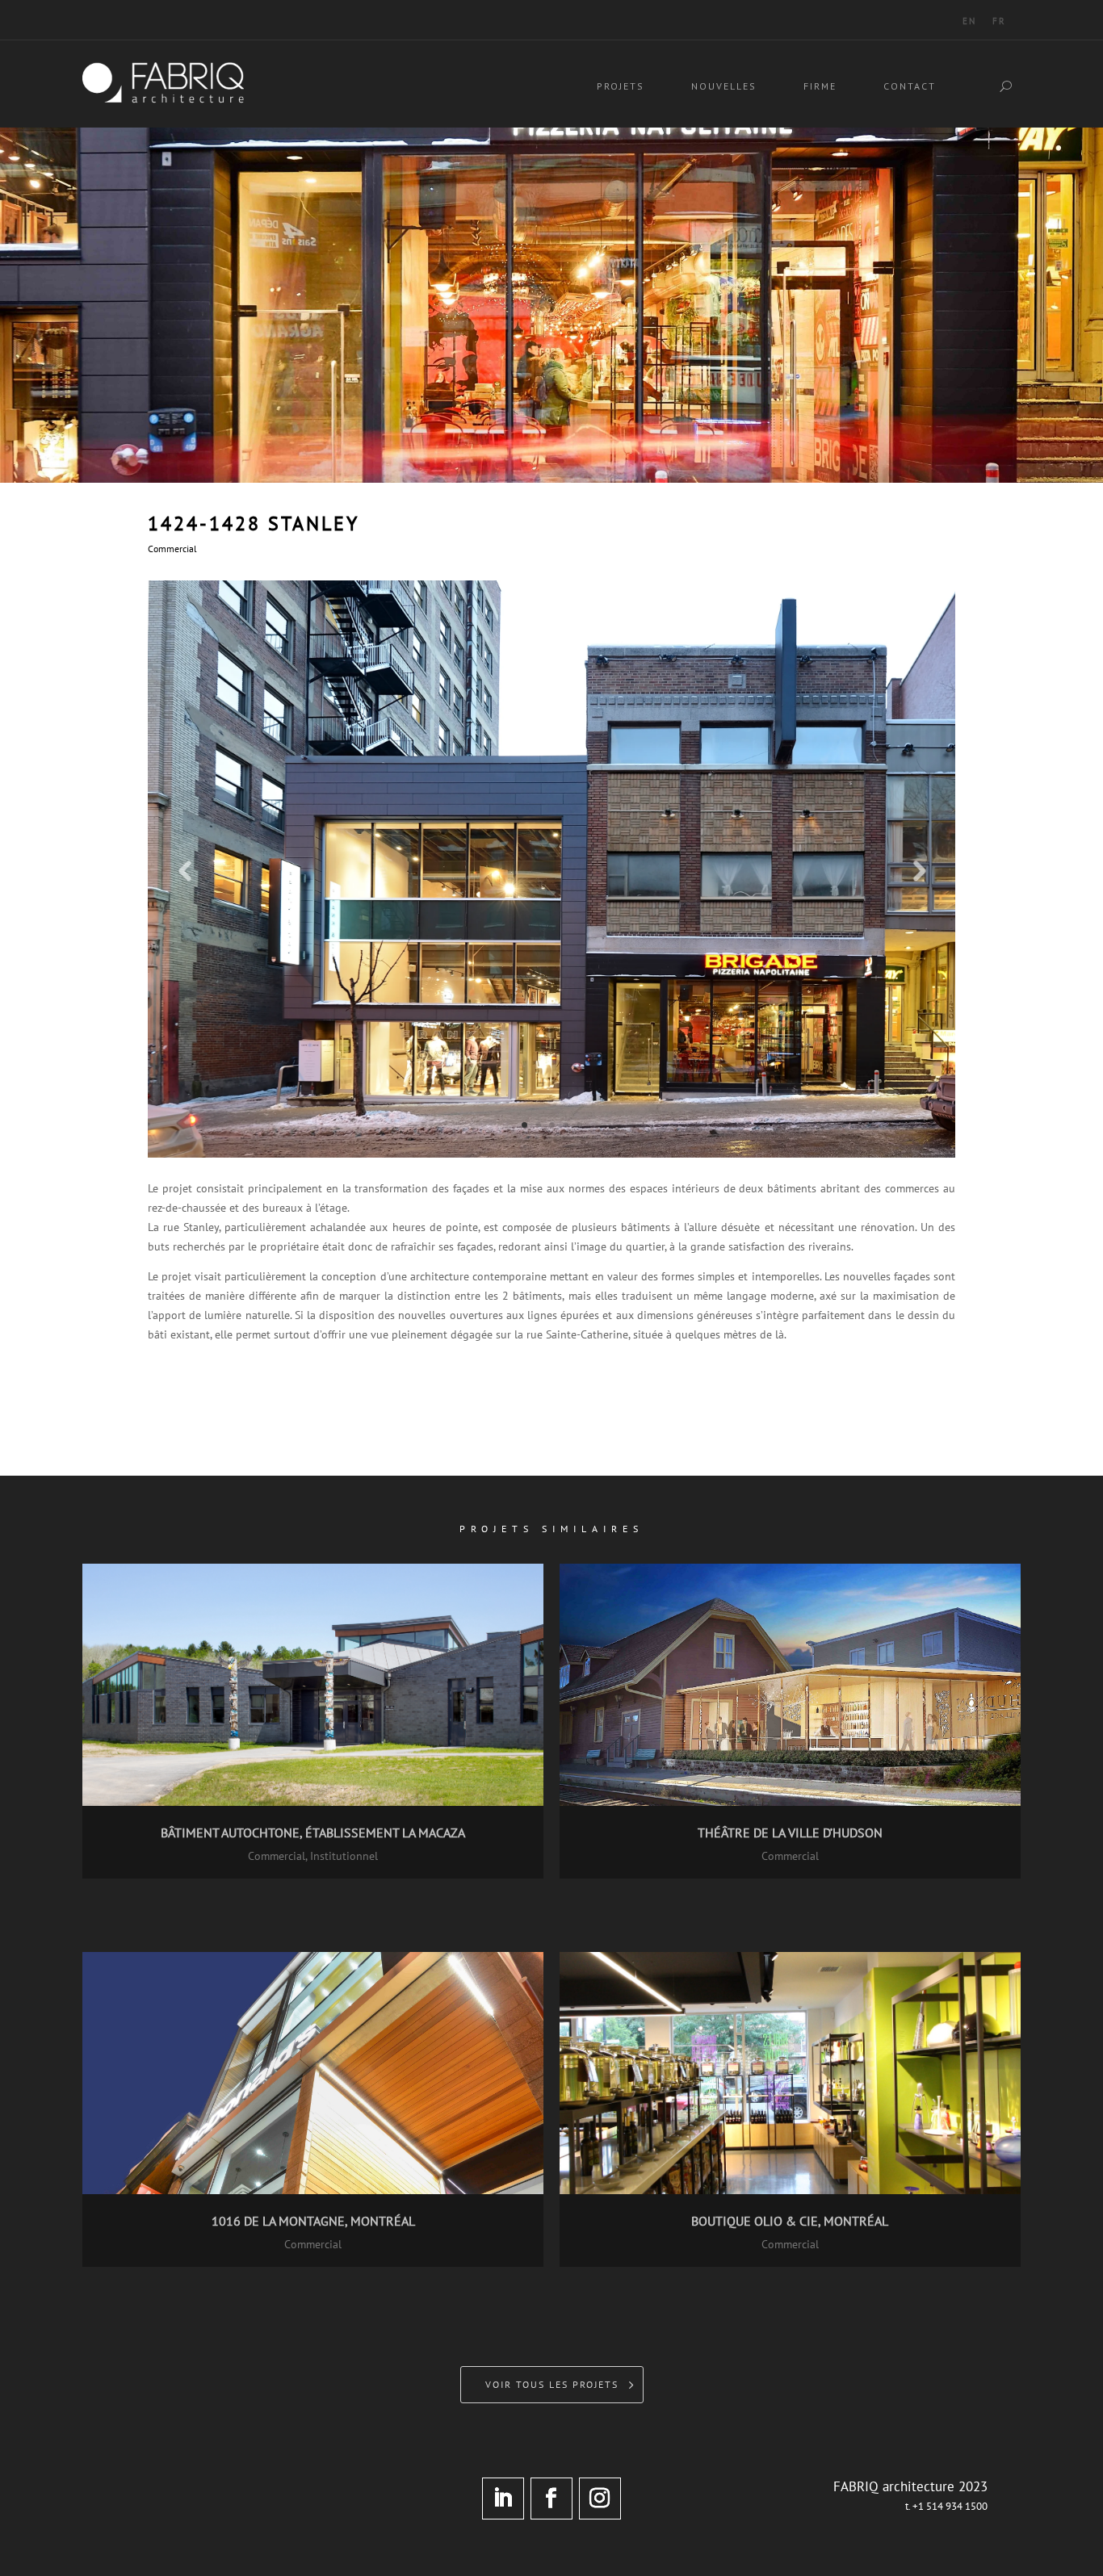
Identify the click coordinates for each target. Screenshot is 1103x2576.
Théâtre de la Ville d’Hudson (790, 1833)
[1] (551, 1154)
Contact (910, 86)
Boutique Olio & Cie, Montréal (790, 2221)
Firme (820, 86)
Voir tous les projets (552, 2384)
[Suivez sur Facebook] (551, 2499)
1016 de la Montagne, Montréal (313, 2221)
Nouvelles (724, 86)
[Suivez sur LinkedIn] (503, 2499)
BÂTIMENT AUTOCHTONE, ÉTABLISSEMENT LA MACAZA (313, 1833)
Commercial (172, 549)
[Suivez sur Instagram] (600, 2499)
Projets (621, 86)
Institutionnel (344, 1856)
